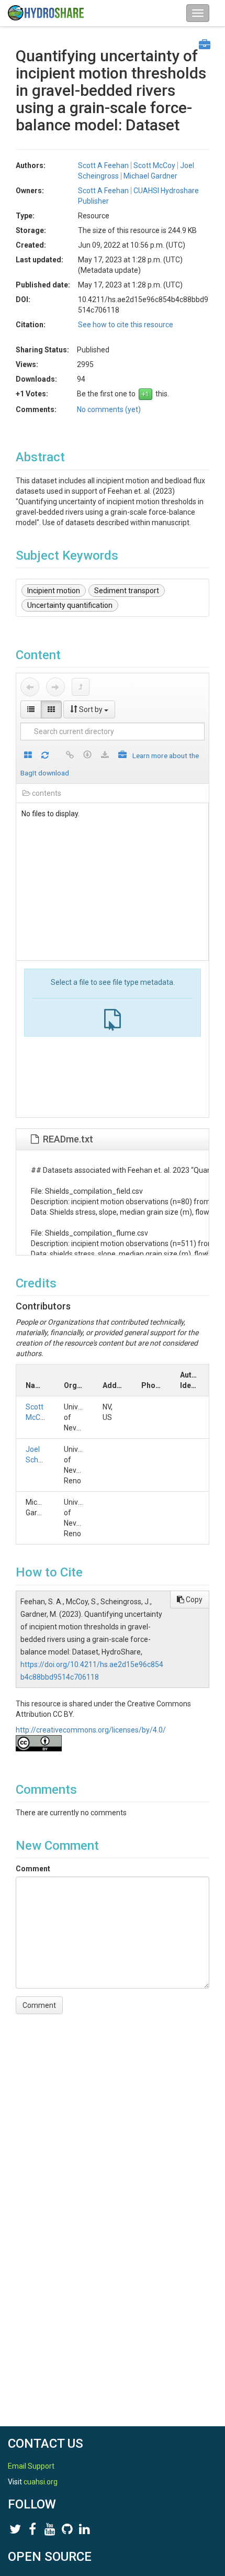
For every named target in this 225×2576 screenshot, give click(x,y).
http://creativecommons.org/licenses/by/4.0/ (91, 1730)
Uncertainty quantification (70, 605)
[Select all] (28, 756)
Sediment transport (127, 591)
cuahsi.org (41, 2482)
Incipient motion (54, 591)
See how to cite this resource (126, 325)
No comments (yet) (109, 409)
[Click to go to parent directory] (81, 687)
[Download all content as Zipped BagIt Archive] (122, 756)
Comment (33, 1869)
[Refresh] (45, 756)
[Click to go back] (30, 687)
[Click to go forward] (55, 687)
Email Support (31, 2466)
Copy (193, 1600)
